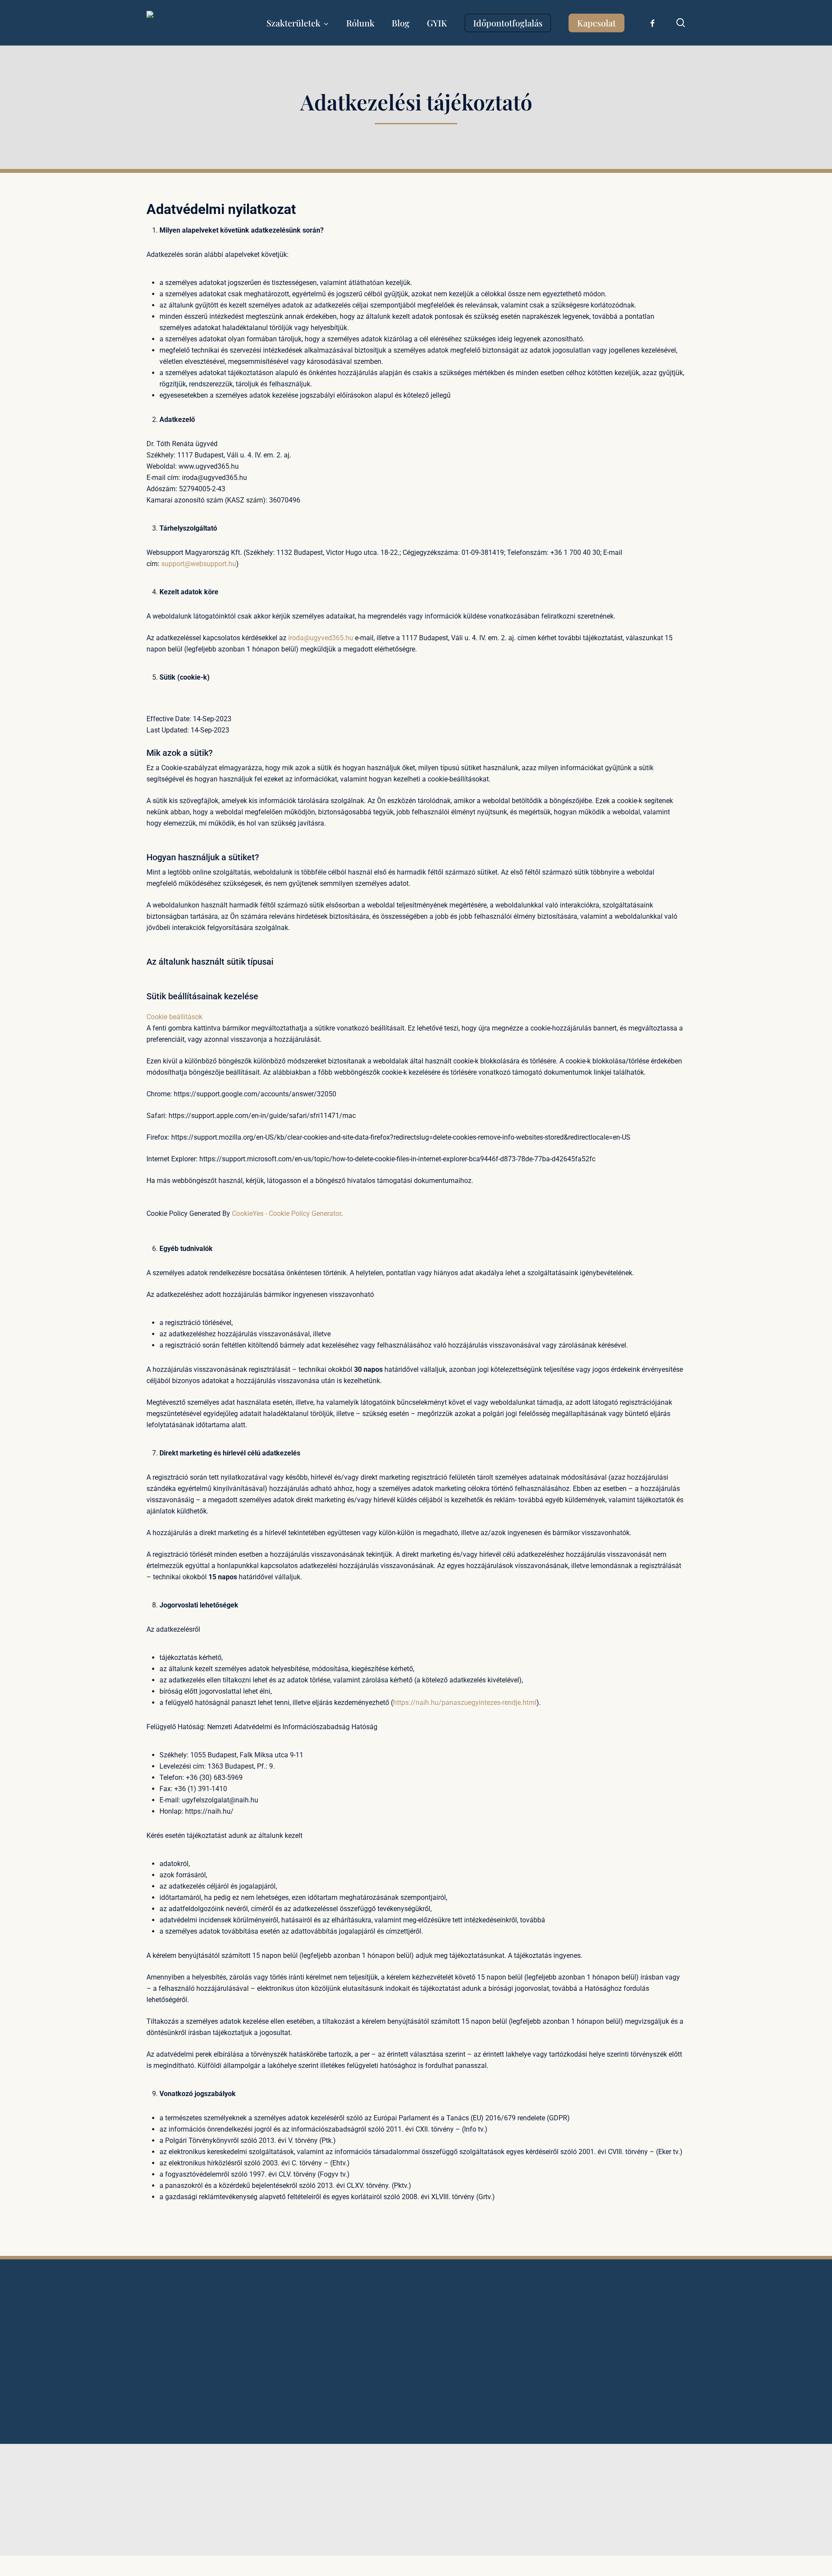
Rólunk (341, 2344)
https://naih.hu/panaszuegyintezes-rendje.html (465, 1703)
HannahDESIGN (340, 2501)
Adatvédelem (350, 2386)
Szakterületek (351, 2355)
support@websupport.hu (199, 564)
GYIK (339, 2365)
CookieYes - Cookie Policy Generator (286, 1213)
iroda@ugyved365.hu (321, 638)
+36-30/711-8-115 (604, 2363)
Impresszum (349, 2407)
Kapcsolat (346, 2375)
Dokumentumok (354, 2417)
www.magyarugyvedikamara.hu (484, 2570)
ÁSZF (339, 2396)
